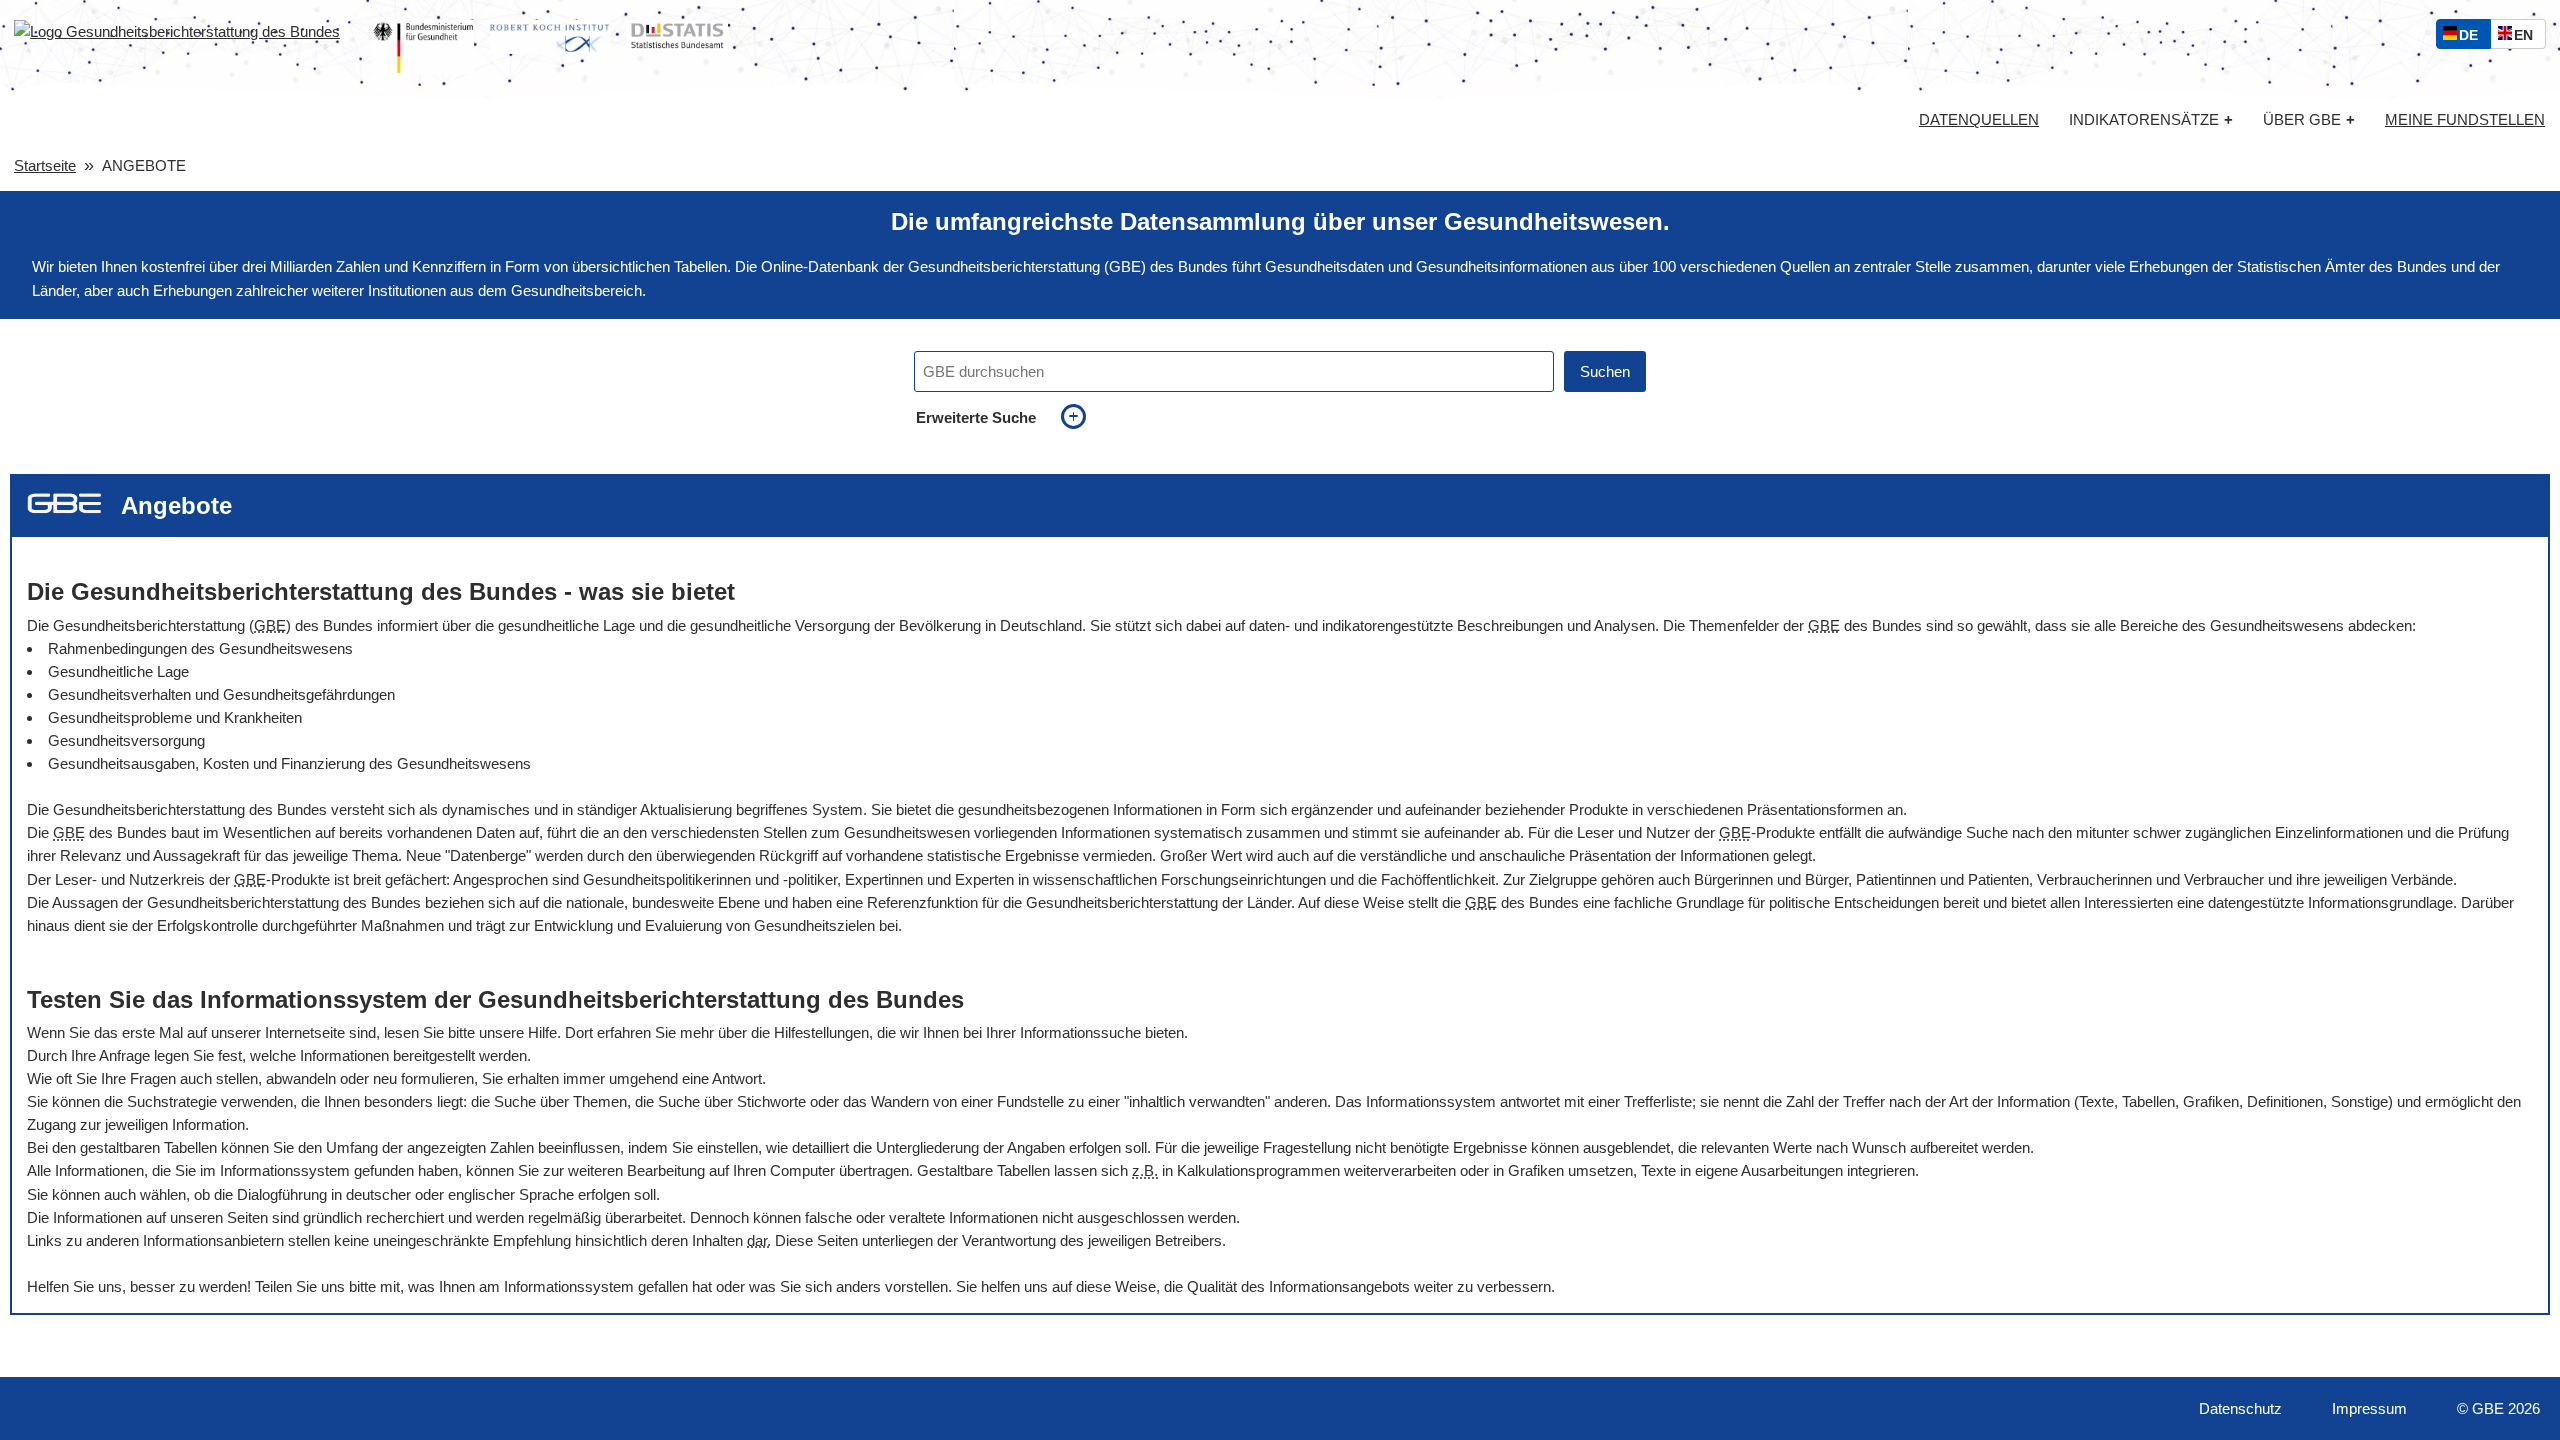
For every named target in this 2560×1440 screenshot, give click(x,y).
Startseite (45, 165)
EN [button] (2528, 37)
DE (2473, 37)
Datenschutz (2240, 1408)
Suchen (1605, 371)
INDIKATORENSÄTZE (2151, 119)
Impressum (2369, 1408)
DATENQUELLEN (1979, 120)
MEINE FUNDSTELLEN (2465, 120)
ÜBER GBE (2309, 119)
